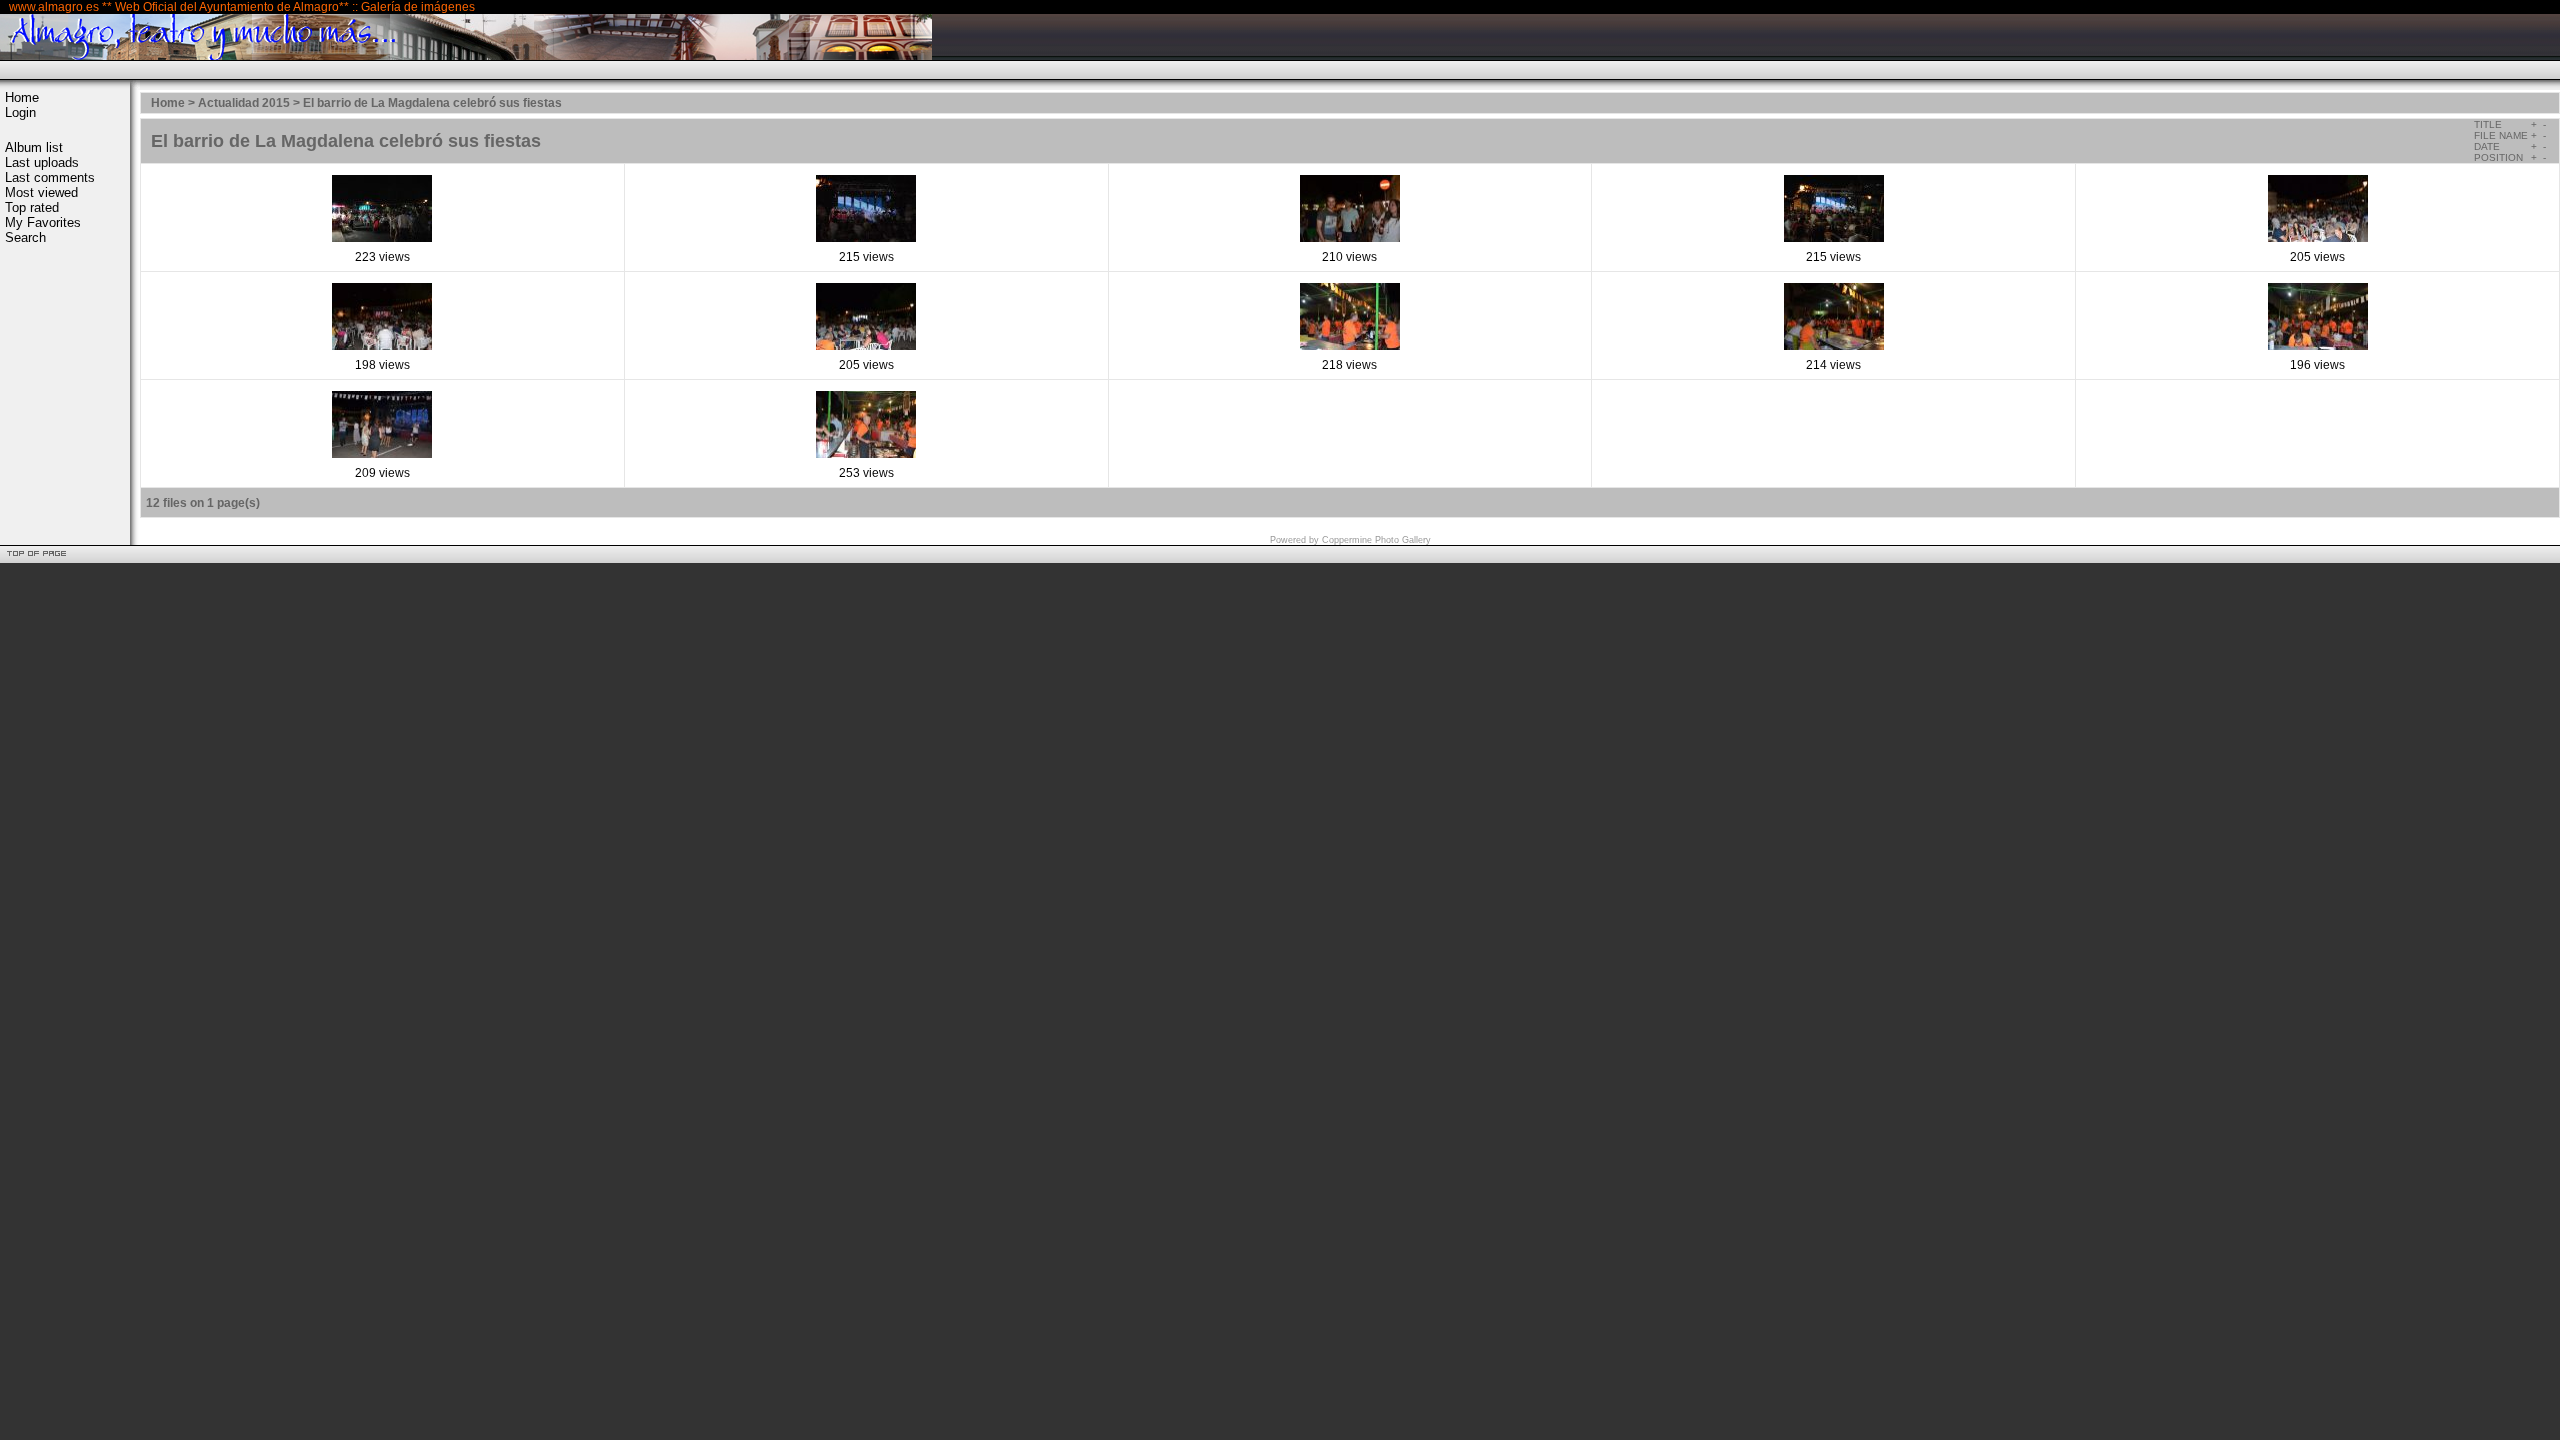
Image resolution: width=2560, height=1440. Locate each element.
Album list (34, 147)
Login (20, 112)
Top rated (32, 207)
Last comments (50, 177)
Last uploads (42, 162)
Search (25, 237)
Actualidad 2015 (244, 103)
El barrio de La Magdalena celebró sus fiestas (432, 103)
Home (22, 97)
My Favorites (43, 222)
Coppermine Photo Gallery (1376, 540)
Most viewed (41, 192)
